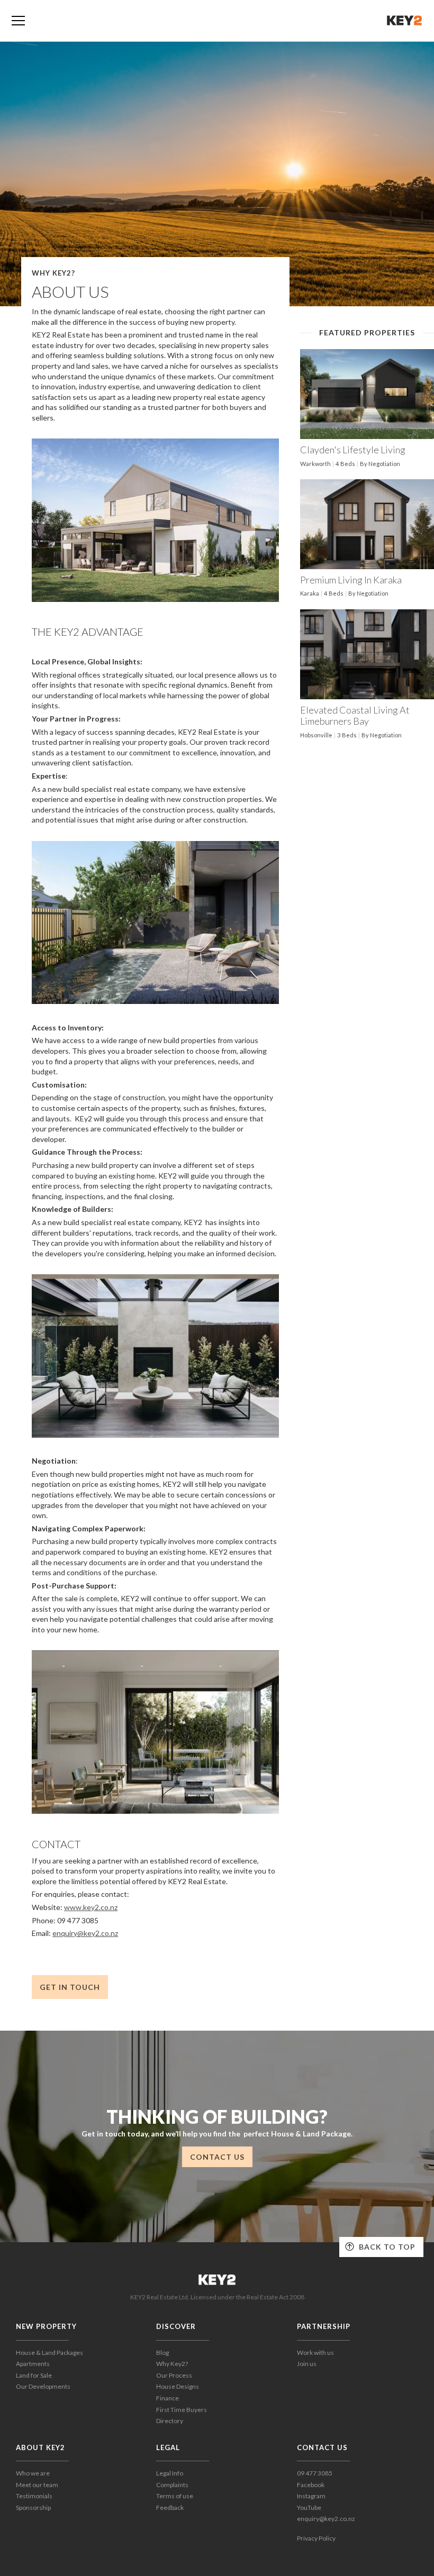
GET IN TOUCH (70, 1987)
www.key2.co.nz (91, 1907)
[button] (18, 21)
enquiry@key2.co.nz (85, 1933)
